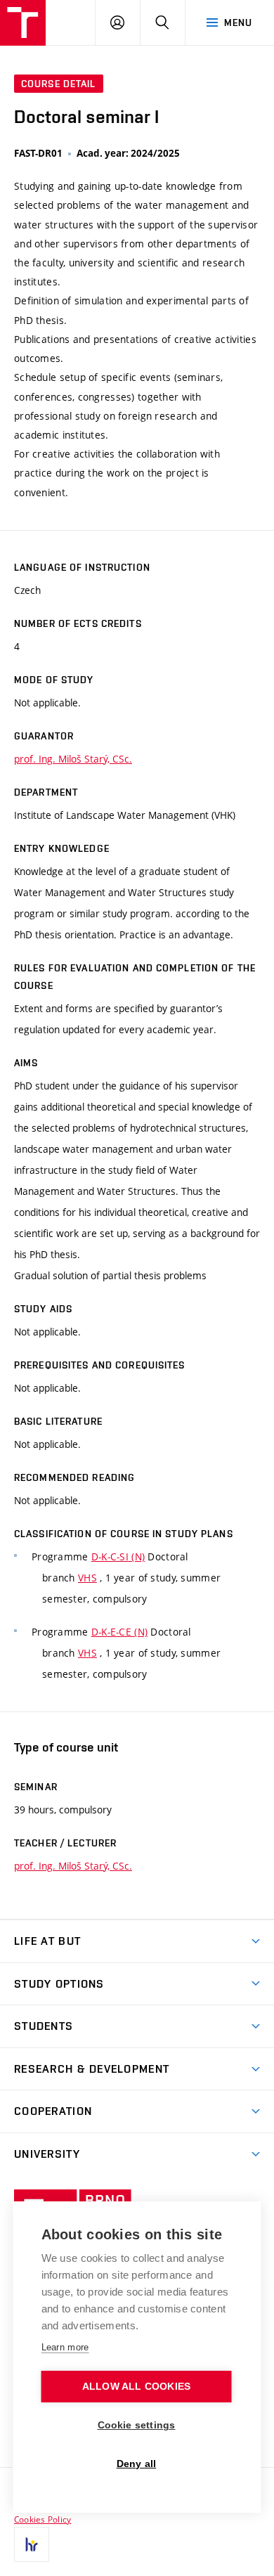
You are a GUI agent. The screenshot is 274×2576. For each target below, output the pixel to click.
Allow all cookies (136, 2387)
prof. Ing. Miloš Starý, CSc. (73, 759)
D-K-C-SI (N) (118, 1556)
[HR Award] (32, 2544)
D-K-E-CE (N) (119, 1632)
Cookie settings (137, 2425)
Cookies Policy (43, 2519)
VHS (87, 1578)
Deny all (137, 2464)
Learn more (65, 2347)
